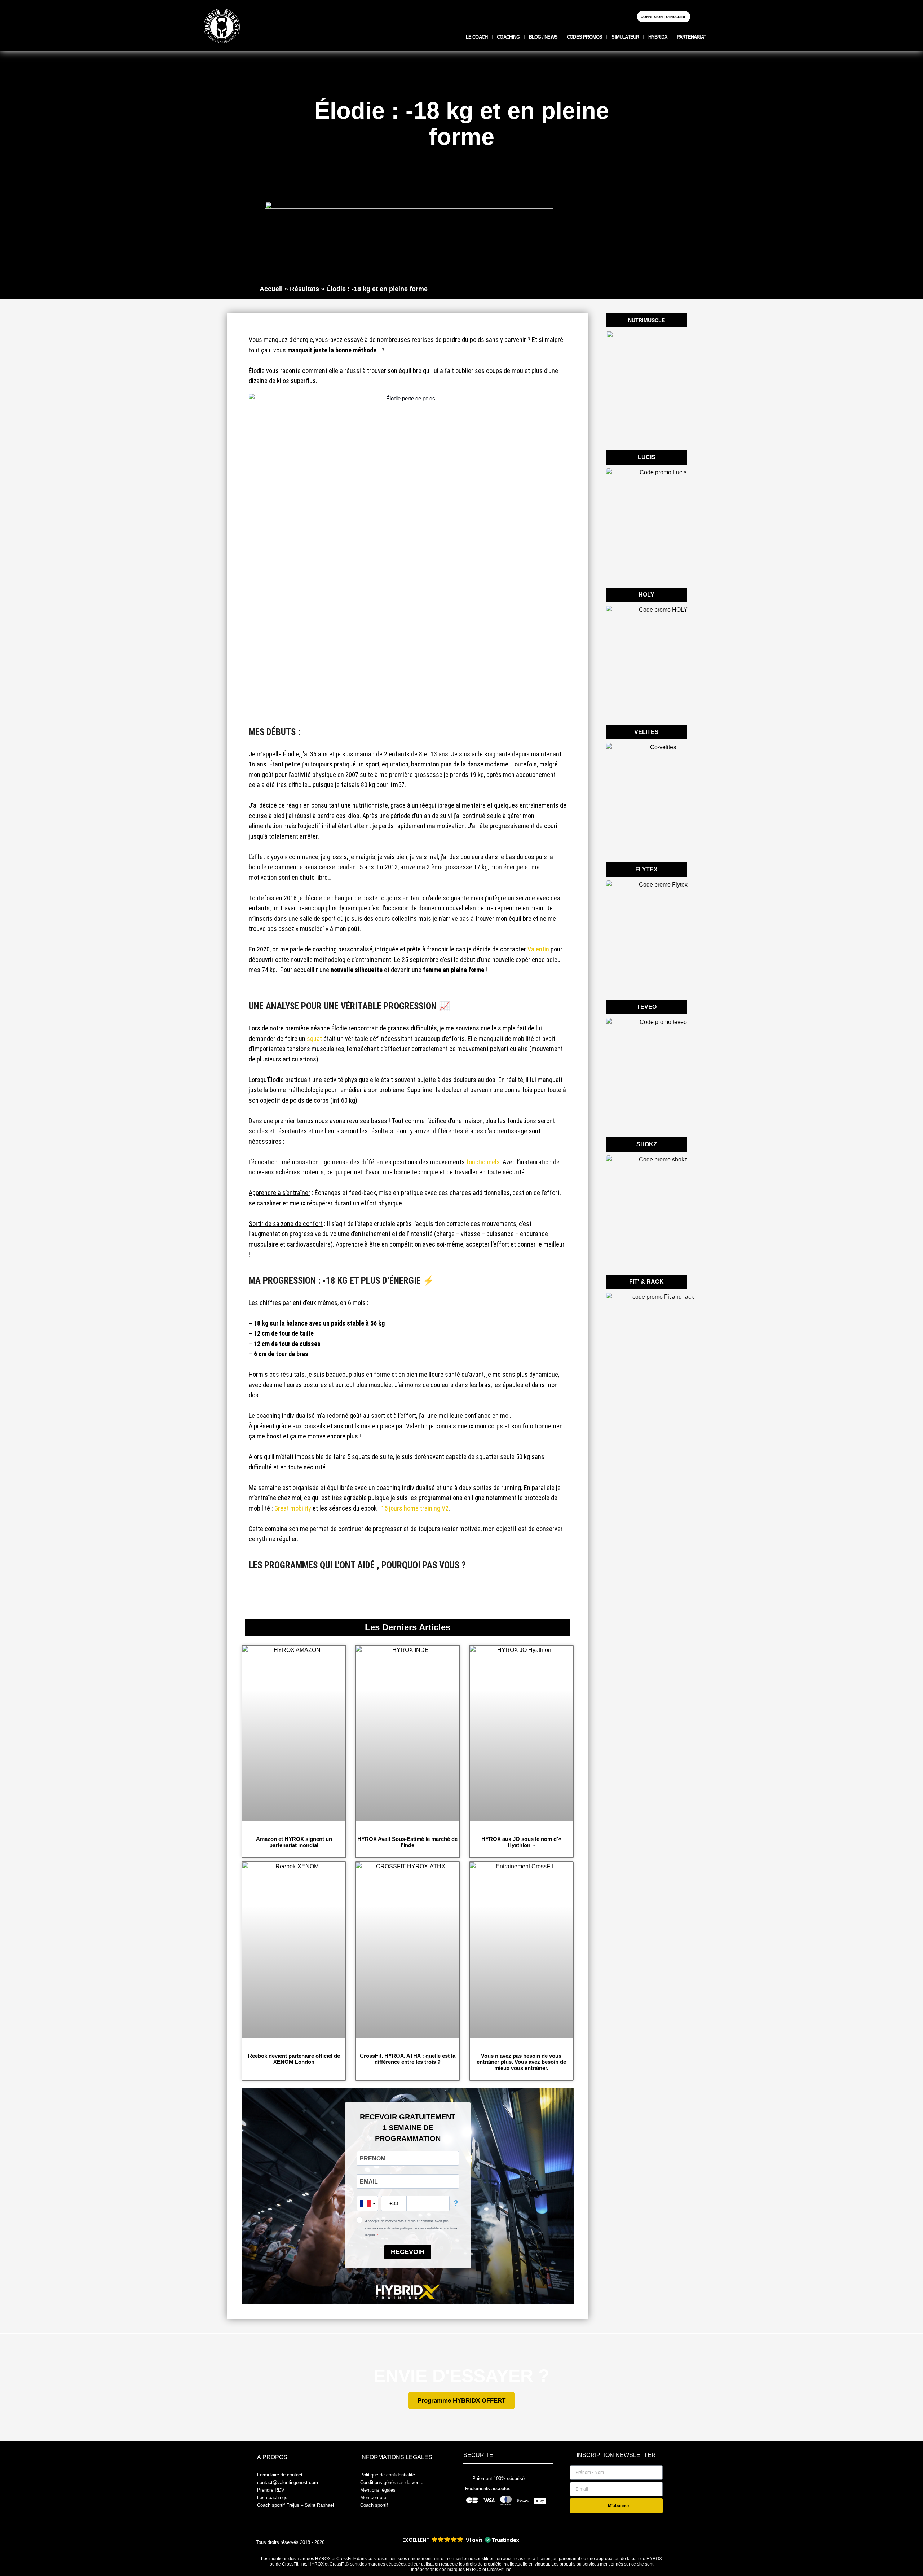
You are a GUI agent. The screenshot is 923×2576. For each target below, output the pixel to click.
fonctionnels (483, 1162)
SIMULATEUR (625, 37)
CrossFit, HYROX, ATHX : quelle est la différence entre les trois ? (408, 2059)
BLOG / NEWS (543, 37)
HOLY (646, 595)
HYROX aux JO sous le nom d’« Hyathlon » (521, 1842)
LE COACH (477, 37)
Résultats (304, 289)
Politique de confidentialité (388, 2475)
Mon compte (373, 2498)
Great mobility (293, 1508)
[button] (460, 2540)
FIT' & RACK (646, 1282)
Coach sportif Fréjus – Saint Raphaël (295, 2505)
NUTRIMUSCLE (646, 320)
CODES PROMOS (584, 37)
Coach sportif (374, 2505)
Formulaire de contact (280, 2475)
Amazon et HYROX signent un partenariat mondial (294, 1842)
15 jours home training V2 (415, 1508)
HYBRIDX (658, 37)
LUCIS (647, 457)
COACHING (508, 37)
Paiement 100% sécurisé (498, 2478)
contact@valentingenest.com (288, 2482)
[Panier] (701, 16)
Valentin (538, 949)
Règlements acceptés (488, 2489)
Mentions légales (378, 2490)
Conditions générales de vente (392, 2482)
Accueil (271, 289)
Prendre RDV (271, 2490)
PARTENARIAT (691, 37)
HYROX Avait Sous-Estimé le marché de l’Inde (407, 1842)
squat (314, 1039)
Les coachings (272, 2498)
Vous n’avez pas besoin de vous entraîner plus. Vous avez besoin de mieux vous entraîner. (521, 2062)
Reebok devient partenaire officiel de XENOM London (294, 2059)
